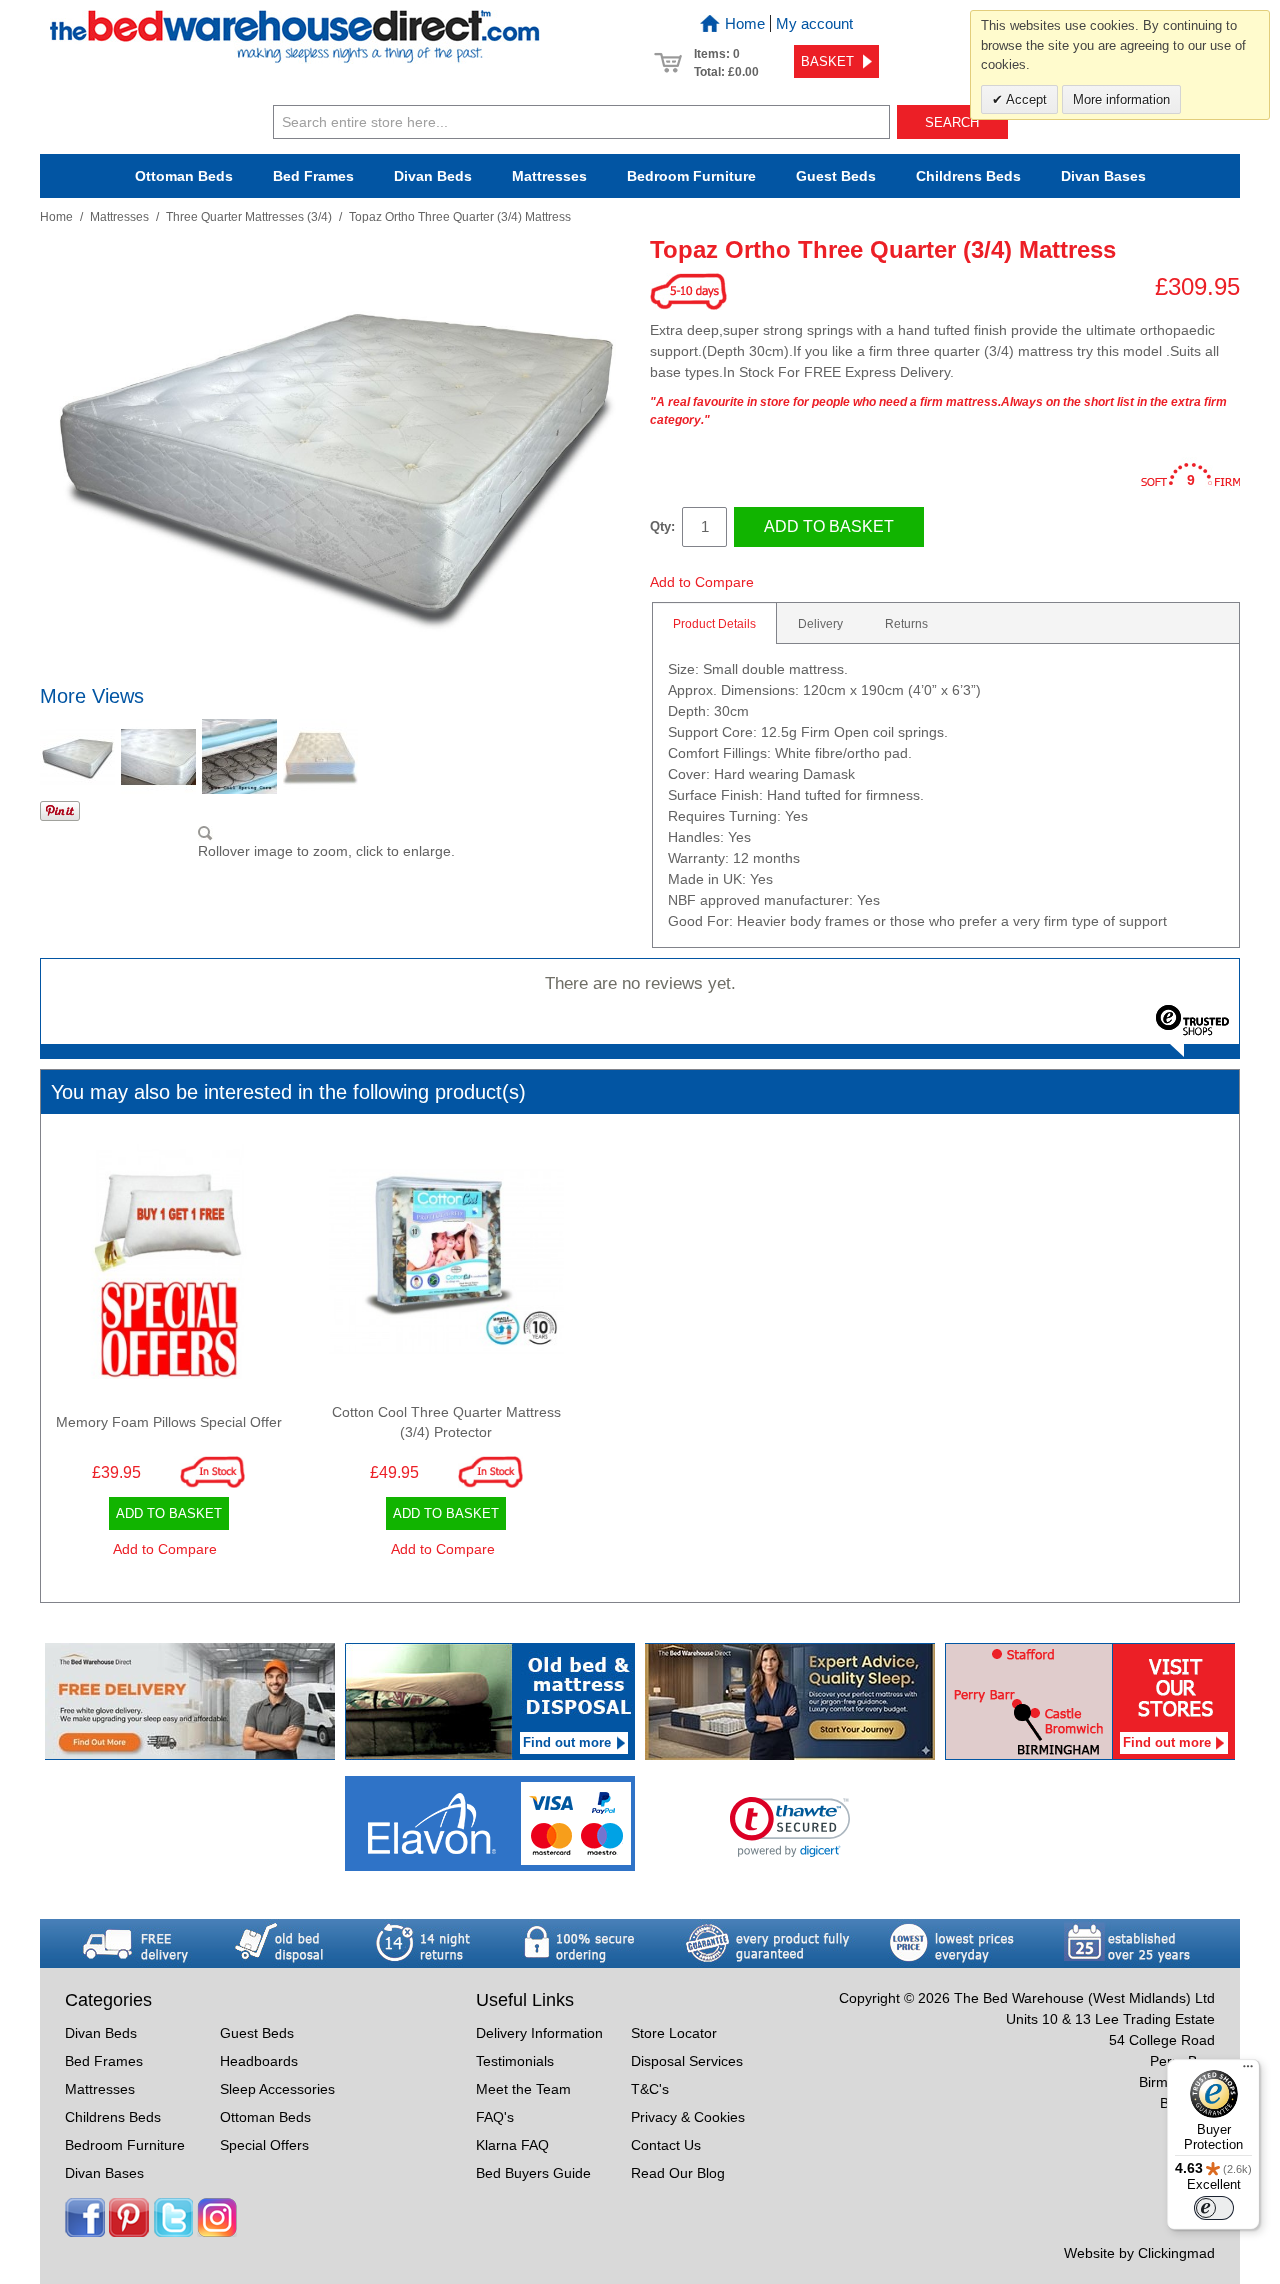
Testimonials (515, 2061)
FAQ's (495, 2117)
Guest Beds (836, 176)
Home (745, 23)
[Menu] (1248, 2071)
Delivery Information (539, 2033)
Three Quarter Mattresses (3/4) (249, 217)
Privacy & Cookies (688, 2117)
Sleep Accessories (277, 2089)
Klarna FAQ (512, 2145)
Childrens (968, 176)
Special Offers (264, 2145)
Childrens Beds (113, 2117)
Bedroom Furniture (125, 2145)
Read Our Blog (678, 2173)
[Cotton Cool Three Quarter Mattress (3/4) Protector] (447, 1267)
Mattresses (549, 176)
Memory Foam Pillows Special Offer (169, 1422)
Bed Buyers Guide (533, 2173)
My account (814, 23)
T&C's (650, 2089)
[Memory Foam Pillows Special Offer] (169, 1267)
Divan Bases (1103, 176)
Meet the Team (523, 2089)
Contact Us (666, 2145)
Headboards (259, 2061)
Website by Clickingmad (1139, 2253)
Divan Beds (433, 176)
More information (1121, 99)
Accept (1025, 99)
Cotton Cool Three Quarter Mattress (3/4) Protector (446, 1422)
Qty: (662, 526)
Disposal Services (687, 2061)
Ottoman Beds (184, 176)
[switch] (1214, 2208)
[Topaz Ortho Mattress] (77, 756)
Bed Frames (313, 176)
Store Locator (674, 2033)
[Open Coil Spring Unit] (239, 756)
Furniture (691, 176)
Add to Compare (702, 582)
